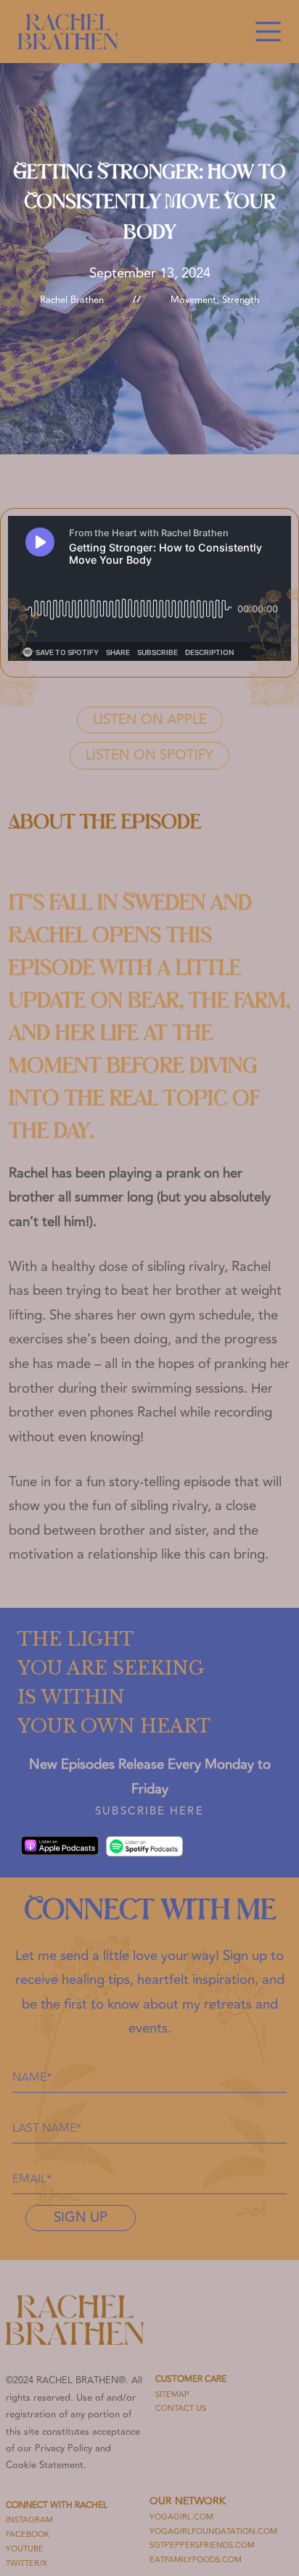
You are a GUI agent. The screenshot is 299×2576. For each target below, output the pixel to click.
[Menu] (268, 32)
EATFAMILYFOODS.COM (196, 2560)
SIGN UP (81, 2218)
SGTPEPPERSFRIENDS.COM (202, 2545)
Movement (193, 300)
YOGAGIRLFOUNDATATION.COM (213, 2531)
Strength (241, 300)
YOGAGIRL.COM (181, 2517)
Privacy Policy (64, 2448)
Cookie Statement (45, 2465)
